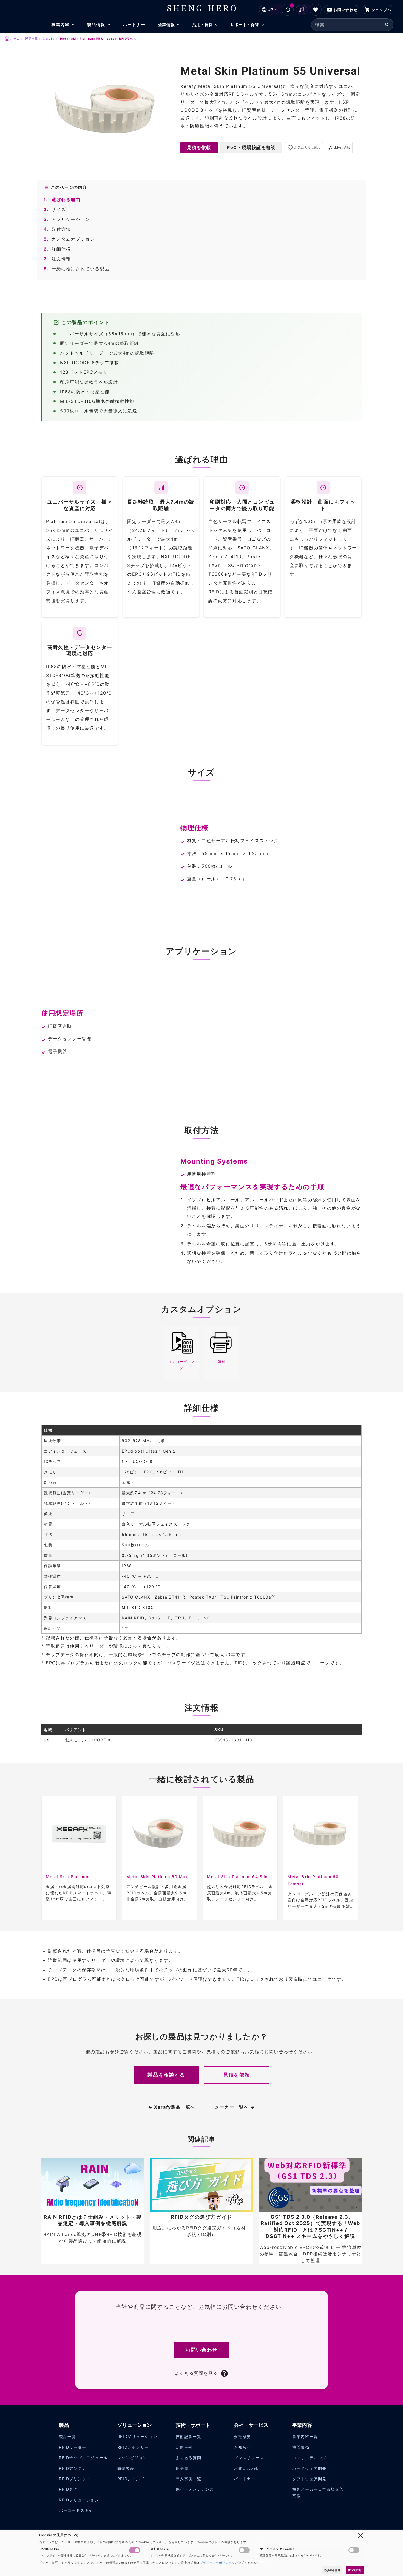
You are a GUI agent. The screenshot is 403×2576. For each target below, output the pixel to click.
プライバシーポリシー (216, 2563)
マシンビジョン (132, 2458)
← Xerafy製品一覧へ (172, 2107)
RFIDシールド (131, 2479)
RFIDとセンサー (133, 2447)
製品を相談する (166, 2075)
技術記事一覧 (189, 2436)
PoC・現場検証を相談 (251, 147)
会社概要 (242, 2436)
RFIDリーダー (73, 2447)
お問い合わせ (201, 2350)
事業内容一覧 (305, 2436)
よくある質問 (189, 2458)
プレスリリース (249, 2458)
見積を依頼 (199, 147)
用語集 (182, 2468)
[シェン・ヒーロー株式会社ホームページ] (202, 8)
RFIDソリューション (79, 2500)
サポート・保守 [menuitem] (245, 25)
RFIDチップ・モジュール (83, 2458)
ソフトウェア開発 (309, 2479)
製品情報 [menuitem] (96, 25)
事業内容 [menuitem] (60, 25)
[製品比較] (301, 10)
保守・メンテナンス (195, 2489)
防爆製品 (126, 2468)
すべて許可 (355, 2570)
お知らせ (242, 2447)
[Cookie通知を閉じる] (361, 2535)
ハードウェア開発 (309, 2468)
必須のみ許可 (332, 2570)
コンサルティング (309, 2458)
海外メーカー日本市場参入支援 (318, 2492)
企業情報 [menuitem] (166, 25)
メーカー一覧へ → (235, 2107)
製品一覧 (67, 2436)
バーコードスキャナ (78, 2510)
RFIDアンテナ (73, 2468)
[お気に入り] (316, 10)
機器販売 (301, 2447)
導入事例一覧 (189, 2479)
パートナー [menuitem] (134, 25)
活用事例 (184, 2447)
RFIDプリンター (75, 2479)
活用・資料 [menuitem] (202, 25)
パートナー (245, 2479)
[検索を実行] (387, 25)
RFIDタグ (68, 2489)
